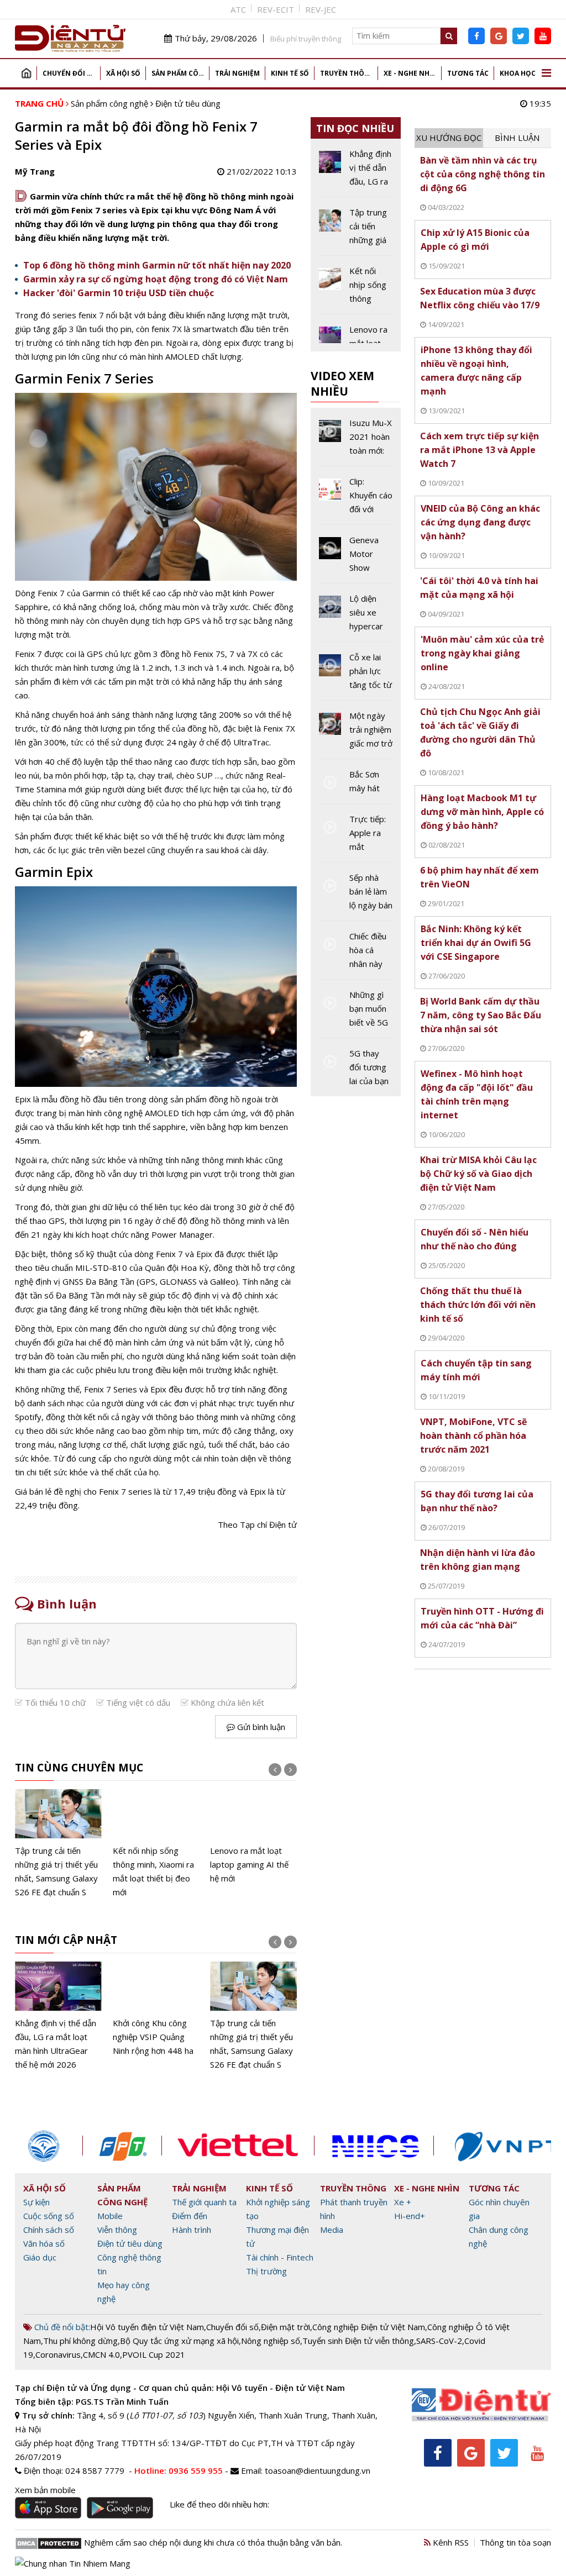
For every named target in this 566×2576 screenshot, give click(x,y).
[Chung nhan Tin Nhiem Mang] (73, 2562)
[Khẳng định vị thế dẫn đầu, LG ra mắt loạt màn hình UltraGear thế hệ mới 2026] (356, 172)
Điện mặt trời (285, 2327)
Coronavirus (58, 2354)
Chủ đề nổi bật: (61, 2327)
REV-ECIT (276, 9)
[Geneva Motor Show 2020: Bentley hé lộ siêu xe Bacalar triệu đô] (356, 558)
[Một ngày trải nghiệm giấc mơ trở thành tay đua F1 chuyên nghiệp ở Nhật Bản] (356, 734)
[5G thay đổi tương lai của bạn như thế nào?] (356, 1067)
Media (332, 2230)
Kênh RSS (450, 2542)
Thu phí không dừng (80, 2341)
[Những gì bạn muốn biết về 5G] (356, 1013)
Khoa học (518, 73)
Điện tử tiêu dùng (188, 103)
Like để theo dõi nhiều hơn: (219, 2504)
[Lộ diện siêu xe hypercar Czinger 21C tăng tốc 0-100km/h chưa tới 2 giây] (356, 617)
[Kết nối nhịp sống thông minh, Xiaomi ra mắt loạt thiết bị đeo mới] (58, 1844)
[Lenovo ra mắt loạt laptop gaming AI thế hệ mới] (156, 1837)
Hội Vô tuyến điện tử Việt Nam (147, 2327)
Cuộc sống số (49, 2216)
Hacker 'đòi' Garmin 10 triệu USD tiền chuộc (119, 293)
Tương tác (468, 73)
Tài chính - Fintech (280, 2257)
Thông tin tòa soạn (515, 2542)
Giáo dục (40, 2257)
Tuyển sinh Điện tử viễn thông (358, 2341)
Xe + (403, 2202)
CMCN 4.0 (101, 2354)
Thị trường (266, 2271)
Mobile (110, 2216)
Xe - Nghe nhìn (410, 73)
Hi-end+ (410, 2216)
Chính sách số (49, 2230)
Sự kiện (36, 2202)
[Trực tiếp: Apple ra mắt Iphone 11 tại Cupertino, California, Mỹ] (356, 837)
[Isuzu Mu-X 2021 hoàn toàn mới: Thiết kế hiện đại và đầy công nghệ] (356, 441)
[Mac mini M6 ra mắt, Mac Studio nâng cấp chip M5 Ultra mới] (253, 1837)
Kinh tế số (290, 73)
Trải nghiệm (237, 73)
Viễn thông (117, 2230)
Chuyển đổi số (69, 73)
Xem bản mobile (45, 2490)
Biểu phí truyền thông (306, 39)
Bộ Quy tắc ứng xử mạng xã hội (179, 2341)
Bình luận (517, 138)
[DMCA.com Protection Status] (48, 2542)
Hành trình (192, 2230)
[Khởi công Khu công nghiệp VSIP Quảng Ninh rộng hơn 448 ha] (58, 2010)
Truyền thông (347, 73)
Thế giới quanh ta (204, 2202)
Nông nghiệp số (271, 2341)
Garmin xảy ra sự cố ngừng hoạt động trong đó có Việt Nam (156, 279)
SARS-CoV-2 (439, 2341)
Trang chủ (26, 73)
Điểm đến (190, 2216)
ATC (238, 9)
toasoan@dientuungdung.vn (318, 2470)
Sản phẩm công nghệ (180, 73)
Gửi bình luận (260, 1727)
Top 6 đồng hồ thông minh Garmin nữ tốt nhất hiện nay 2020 (157, 265)
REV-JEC (321, 9)
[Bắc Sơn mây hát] (356, 785)
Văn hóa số (44, 2243)
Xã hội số (123, 73)
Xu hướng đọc (449, 138)
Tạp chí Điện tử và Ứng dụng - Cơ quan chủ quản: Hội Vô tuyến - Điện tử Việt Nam (180, 2388)
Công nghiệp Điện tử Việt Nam (369, 2327)
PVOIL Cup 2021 (154, 2354)
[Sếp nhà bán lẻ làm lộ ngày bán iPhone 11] (356, 896)
